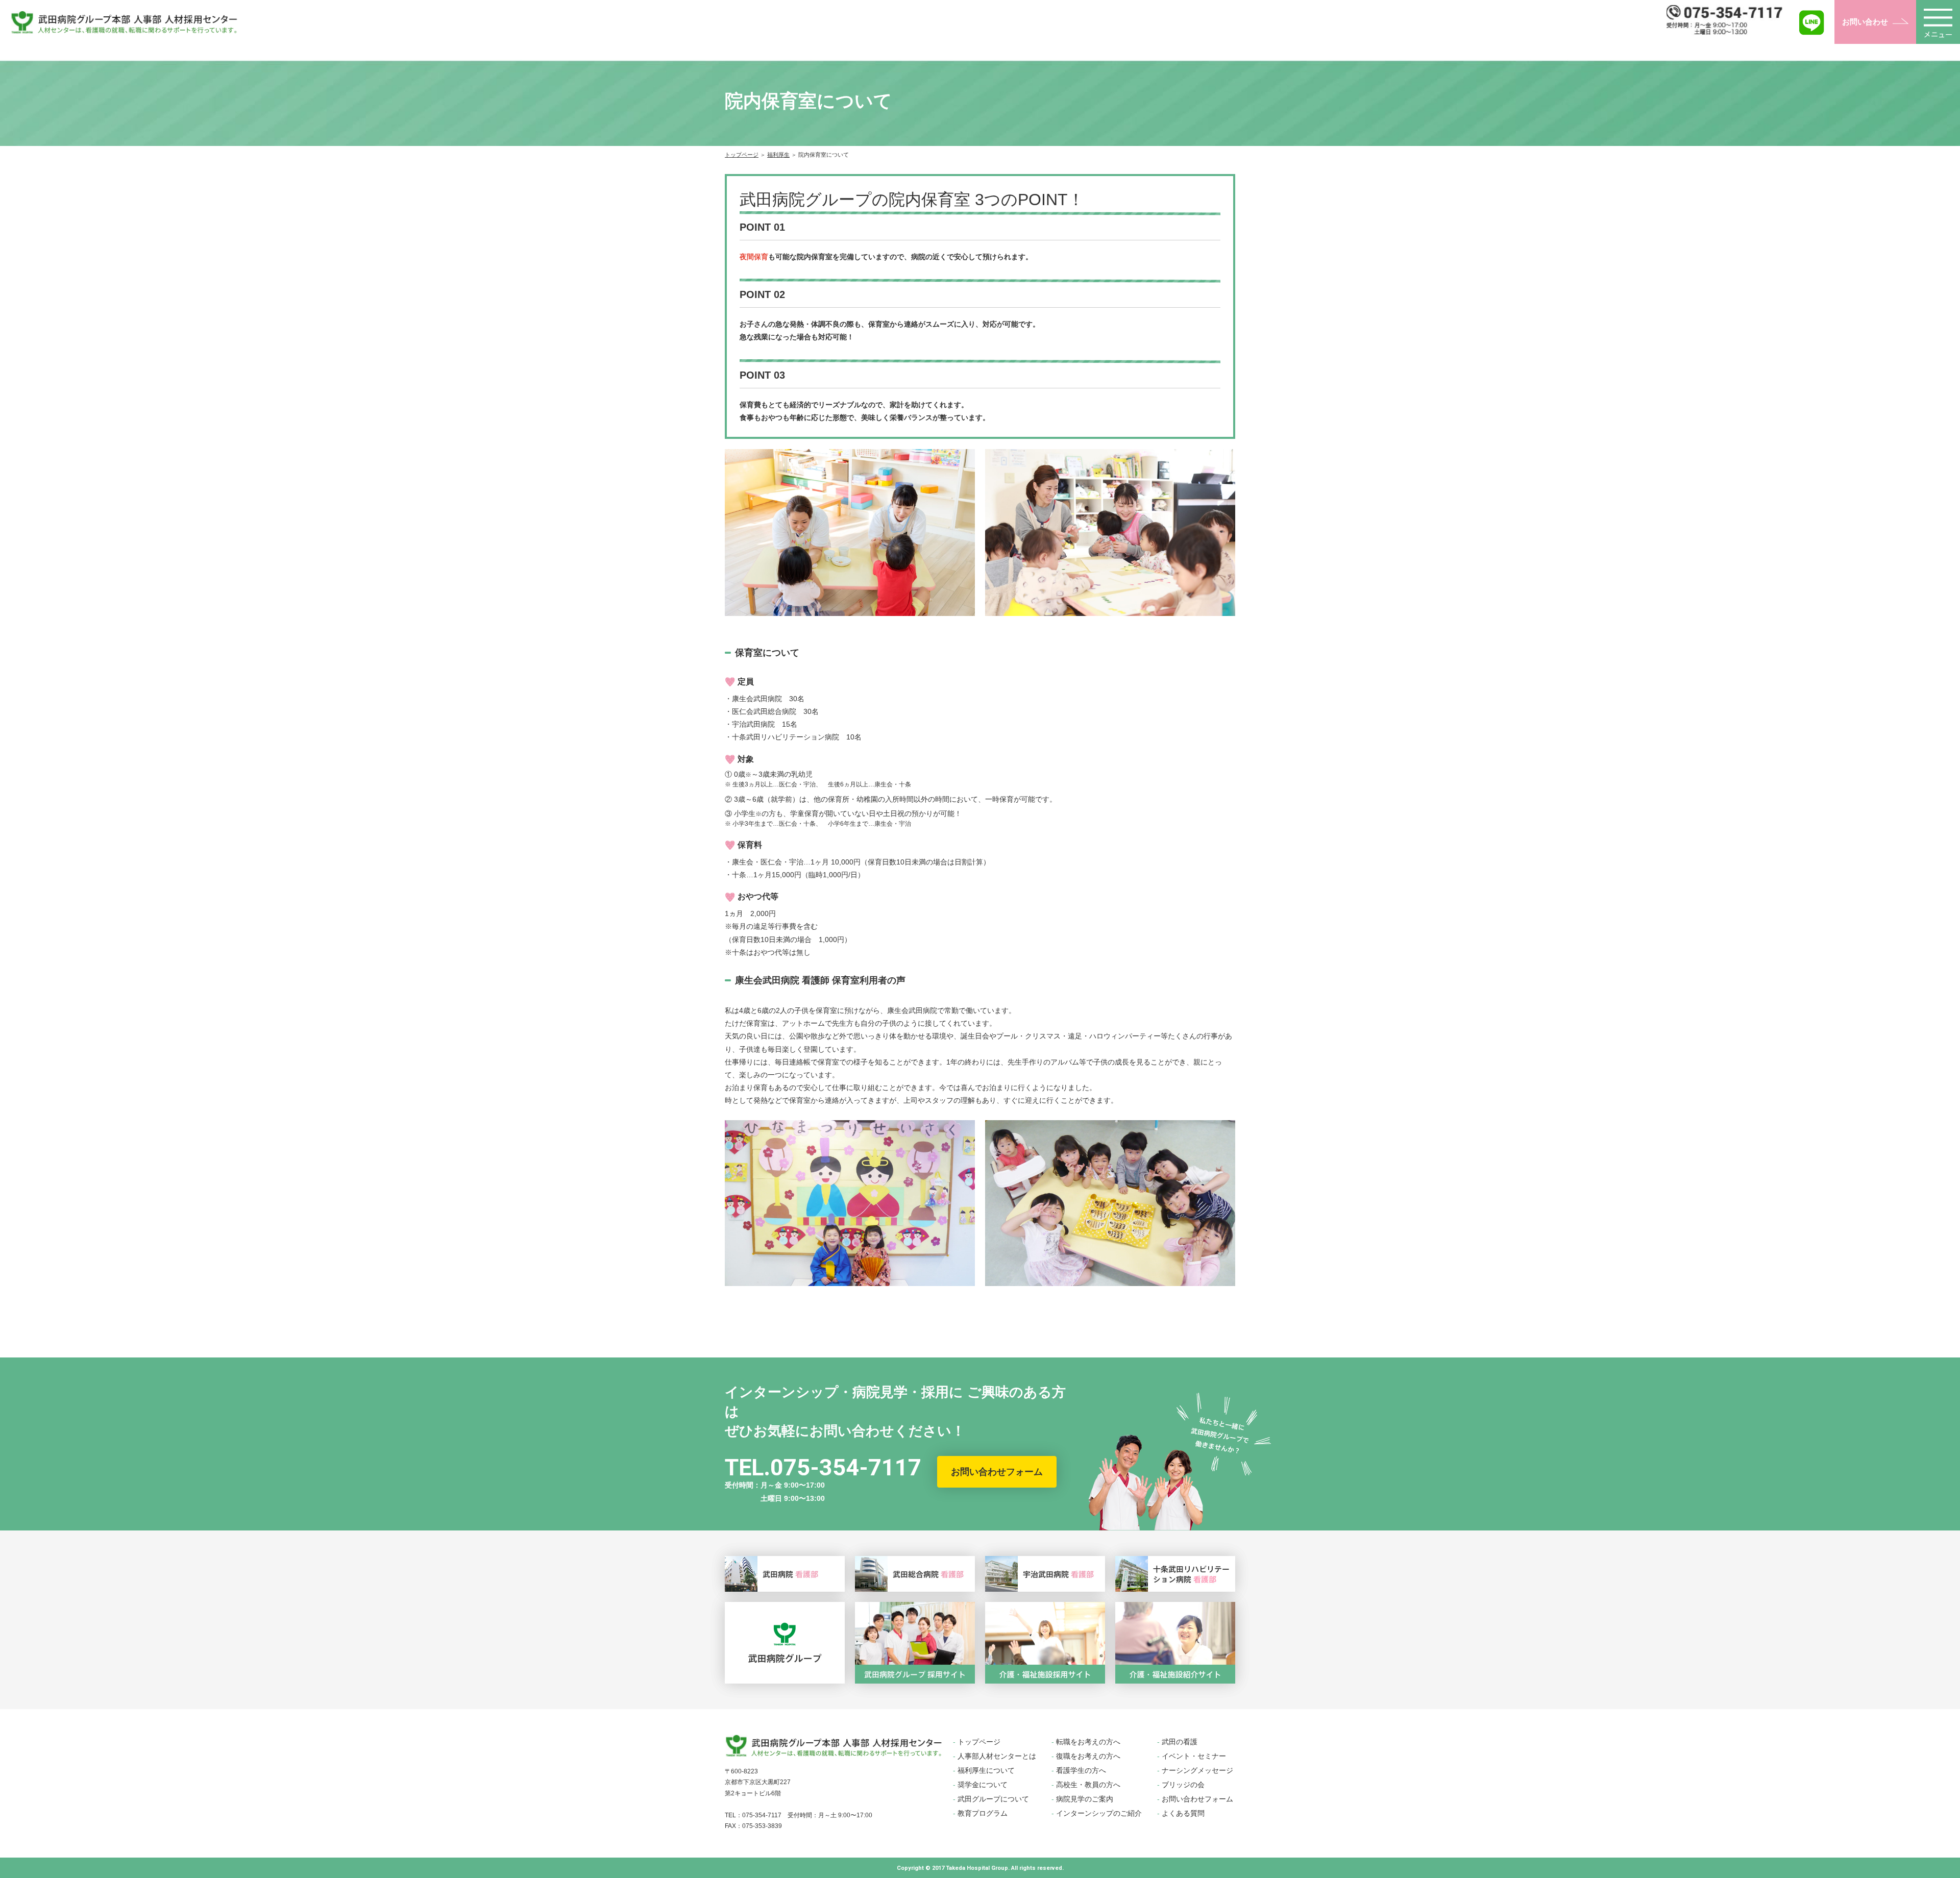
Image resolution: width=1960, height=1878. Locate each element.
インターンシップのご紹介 (1099, 1813)
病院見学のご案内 (1085, 1799)
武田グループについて (993, 1799)
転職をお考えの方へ (1088, 1742)
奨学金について (983, 1785)
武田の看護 (1180, 1742)
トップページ (742, 155)
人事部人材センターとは (997, 1756)
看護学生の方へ (1081, 1770)
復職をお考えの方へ (1088, 1756)
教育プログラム (983, 1813)
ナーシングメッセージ (1197, 1770)
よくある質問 (1183, 1813)
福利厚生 (778, 155)
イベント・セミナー (1194, 1756)
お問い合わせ (1865, 22)
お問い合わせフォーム (997, 1472)
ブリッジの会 (1183, 1785)
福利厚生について (986, 1770)
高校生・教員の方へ (1088, 1785)
